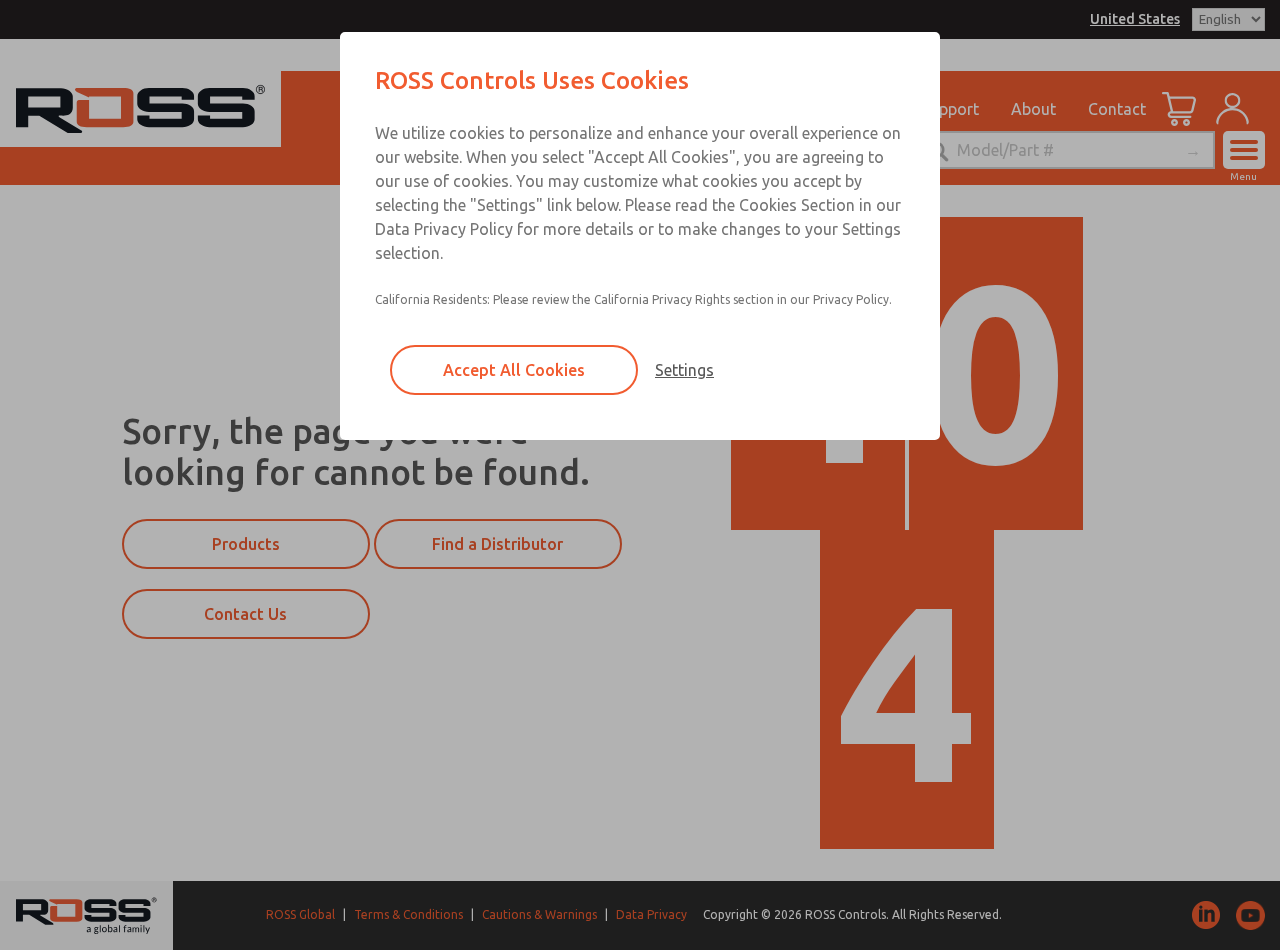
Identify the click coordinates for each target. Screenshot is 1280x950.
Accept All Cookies (514, 370)
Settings (684, 370)
